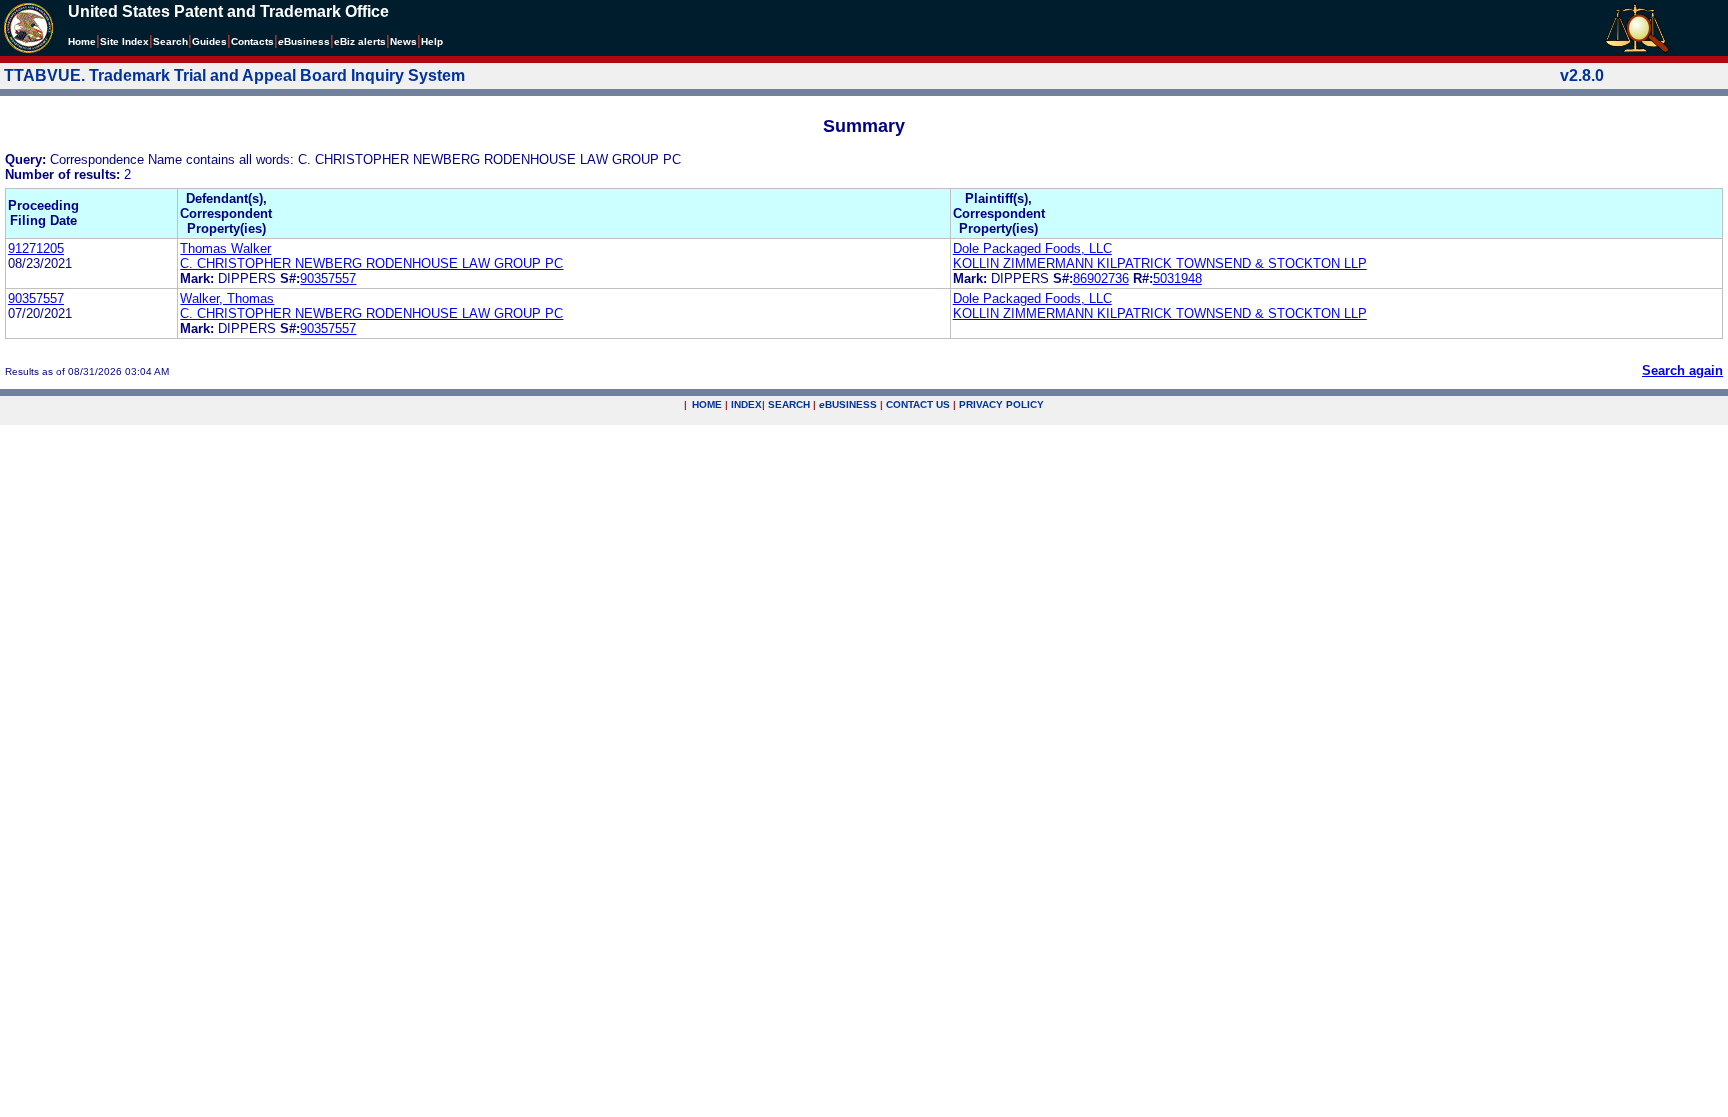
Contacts (252, 41)
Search (170, 41)
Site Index (124, 41)
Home (82, 41)
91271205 (36, 248)
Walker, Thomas (227, 298)
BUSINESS (848, 404)
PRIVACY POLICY (1001, 404)
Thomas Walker (225, 248)
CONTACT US (918, 404)
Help (432, 41)
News (403, 41)
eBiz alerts (360, 41)
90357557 (328, 278)
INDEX (746, 404)
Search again (1682, 370)
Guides (209, 41)
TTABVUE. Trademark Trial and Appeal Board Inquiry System (234, 75)
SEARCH (789, 404)
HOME (707, 404)
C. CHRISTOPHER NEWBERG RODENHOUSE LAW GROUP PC (371, 263)
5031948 (1177, 278)
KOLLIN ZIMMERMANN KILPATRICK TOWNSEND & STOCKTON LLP (1160, 263)
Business (304, 41)
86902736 (1101, 278)
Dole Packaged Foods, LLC (1032, 248)
